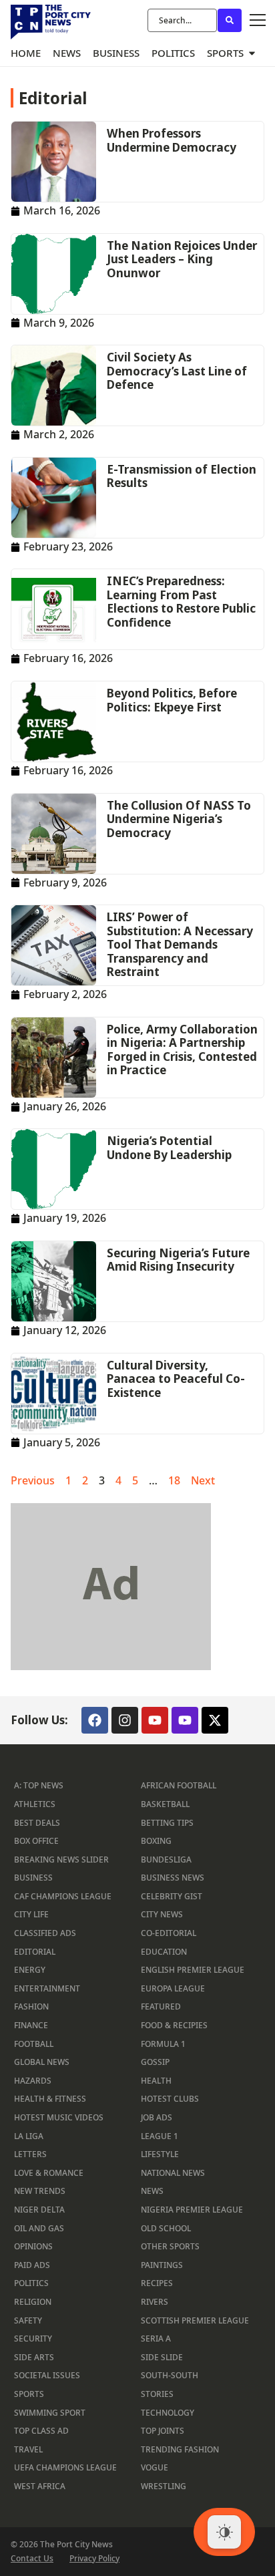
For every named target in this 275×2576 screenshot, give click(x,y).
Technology (168, 2413)
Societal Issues (47, 2375)
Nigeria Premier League (192, 2210)
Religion (33, 2302)
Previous (33, 1480)
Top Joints (163, 2431)
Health (156, 2081)
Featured (161, 2006)
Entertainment (47, 1988)
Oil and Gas (39, 2228)
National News (173, 2173)
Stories (157, 2394)
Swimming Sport (50, 2413)
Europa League (173, 1988)
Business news (173, 1878)
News (152, 2191)
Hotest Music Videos (59, 2117)
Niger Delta (39, 2210)
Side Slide (162, 2357)
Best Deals (37, 1823)
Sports (29, 2394)
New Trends (40, 2191)
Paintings (162, 2265)
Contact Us (32, 2559)
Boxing (156, 1841)
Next (203, 1480)
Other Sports (170, 2246)
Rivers (155, 2302)
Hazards (33, 2081)
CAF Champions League (63, 1896)
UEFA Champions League (65, 2467)
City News (162, 1914)
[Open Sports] (252, 53)
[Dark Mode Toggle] (224, 2532)
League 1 (160, 2136)
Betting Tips (167, 1823)
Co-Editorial (169, 1933)
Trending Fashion (180, 2449)
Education (164, 1952)
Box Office (36, 1841)
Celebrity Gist (172, 1896)
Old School (166, 2228)
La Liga (29, 2136)
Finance (31, 2025)
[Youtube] (155, 1720)
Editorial (35, 1952)
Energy (30, 1970)
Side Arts (34, 2357)
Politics (31, 2283)
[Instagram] (125, 1720)
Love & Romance (49, 2173)
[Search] (230, 20)
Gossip (155, 2062)
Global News (42, 2062)
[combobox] (182, 20)
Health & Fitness (50, 2099)
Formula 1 (163, 2044)
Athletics (35, 1804)
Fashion (31, 2006)
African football (179, 1785)
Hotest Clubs (170, 2099)
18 (174, 1480)
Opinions (33, 2246)
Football (34, 2044)
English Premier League (193, 1970)
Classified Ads (45, 1933)
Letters (30, 2154)
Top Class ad (41, 2431)
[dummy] (111, 1666)
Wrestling (164, 2486)
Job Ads (157, 2117)
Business (33, 1878)
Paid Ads (32, 2265)
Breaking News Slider (61, 1860)
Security (33, 2339)
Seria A (156, 2339)
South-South (170, 2375)
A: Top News (39, 1785)
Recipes (157, 2283)
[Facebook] (95, 1720)
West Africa (40, 2486)
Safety (28, 2320)
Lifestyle (160, 2154)
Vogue (155, 2467)
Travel (28, 2449)
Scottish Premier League (195, 2320)
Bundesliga (166, 1860)
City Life (31, 1914)
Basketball (165, 1804)
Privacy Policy (94, 2559)
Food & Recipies (174, 2025)
